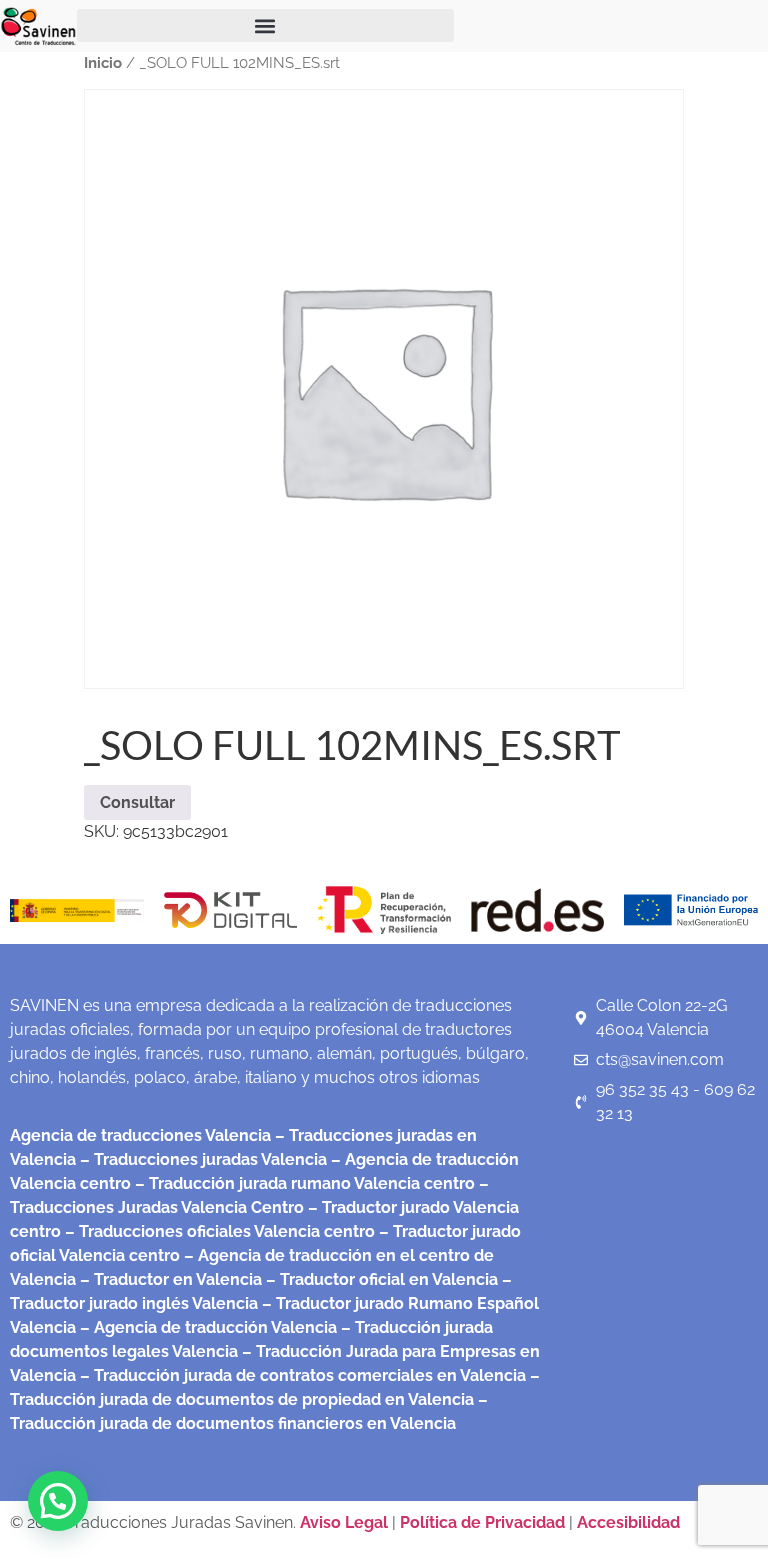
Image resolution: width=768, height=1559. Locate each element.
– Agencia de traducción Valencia (206, 1327)
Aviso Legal (346, 1522)
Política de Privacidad (482, 1522)
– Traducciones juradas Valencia (201, 1159)
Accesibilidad (628, 1522)
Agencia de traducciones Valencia (140, 1135)
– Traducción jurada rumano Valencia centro (303, 1183)
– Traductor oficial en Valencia (382, 1279)
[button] (265, 25)
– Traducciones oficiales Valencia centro (218, 1231)
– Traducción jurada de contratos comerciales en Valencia (301, 1375)
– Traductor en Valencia (169, 1279)
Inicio (103, 62)
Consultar (137, 802)
